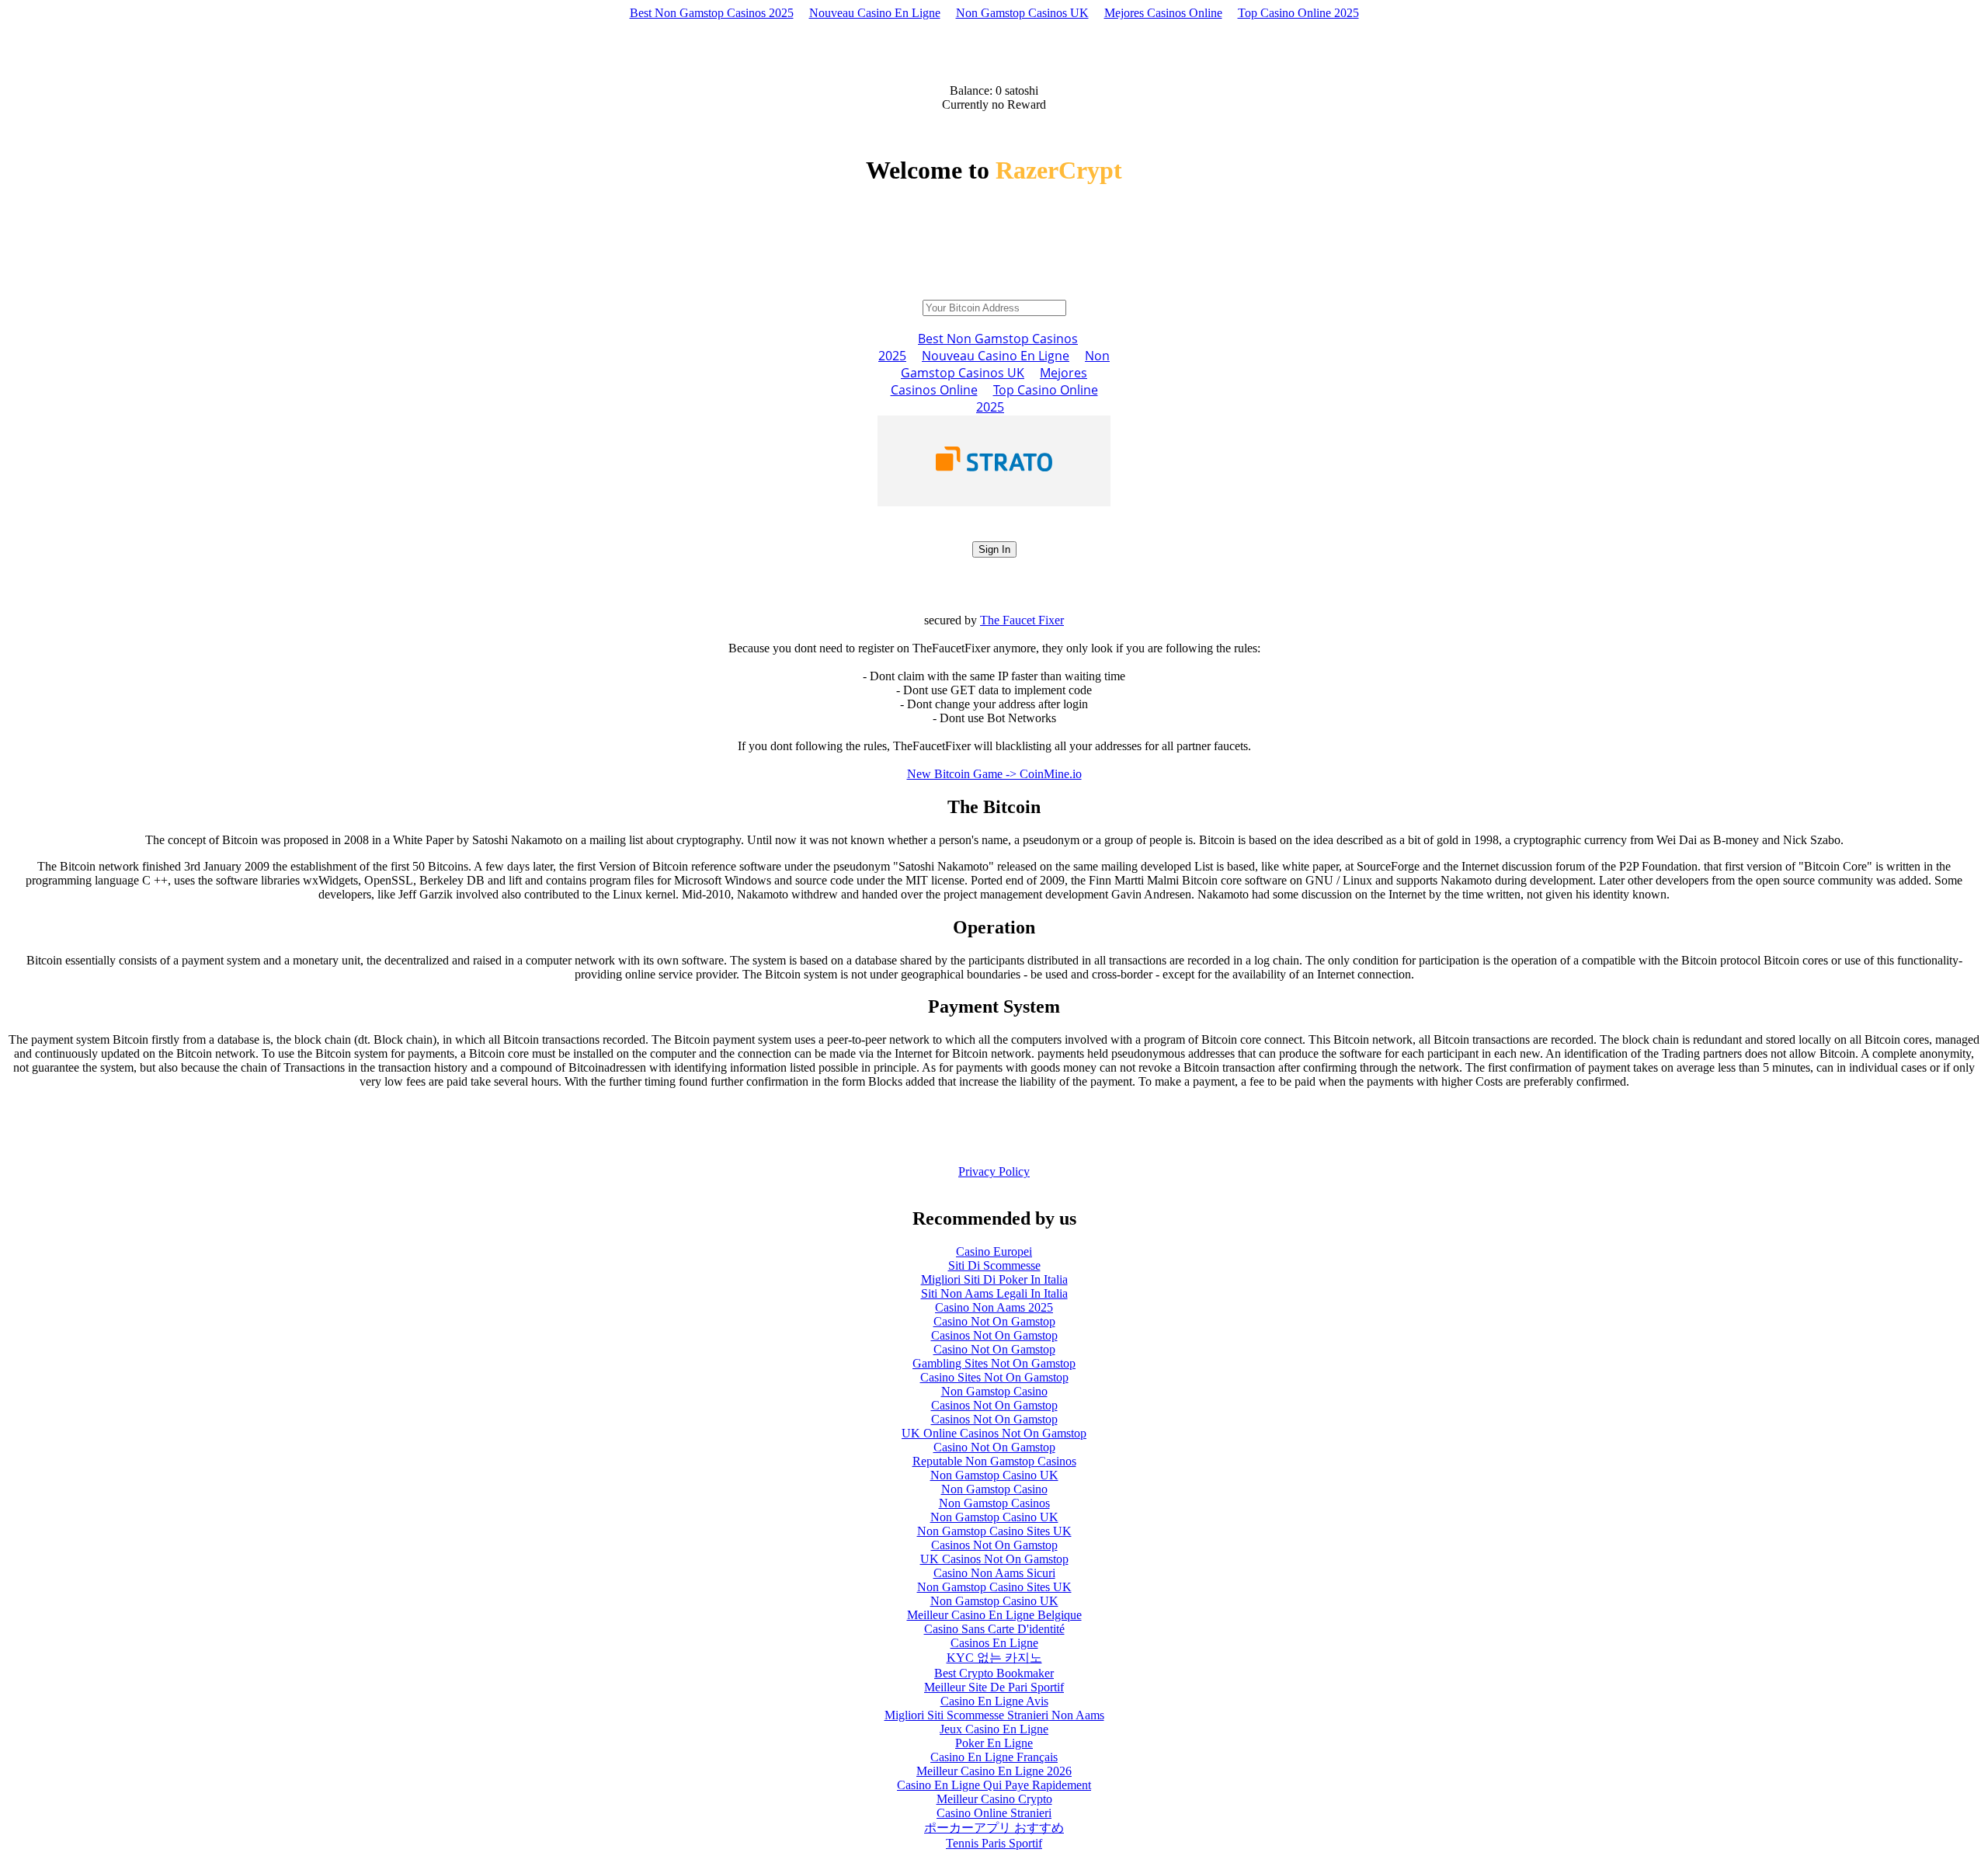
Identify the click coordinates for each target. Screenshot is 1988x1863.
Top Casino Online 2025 (1298, 13)
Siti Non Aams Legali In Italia (994, 1293)
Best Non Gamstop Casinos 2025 (712, 13)
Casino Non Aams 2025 (994, 1307)
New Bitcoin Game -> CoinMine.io (994, 774)
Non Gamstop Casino (994, 1391)
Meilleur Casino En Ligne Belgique (994, 1615)
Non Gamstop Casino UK (994, 1475)
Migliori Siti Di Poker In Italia (994, 1279)
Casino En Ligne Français (994, 1757)
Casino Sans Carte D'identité (994, 1629)
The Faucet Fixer (1022, 620)
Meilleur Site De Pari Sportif (994, 1687)
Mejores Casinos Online (1163, 13)
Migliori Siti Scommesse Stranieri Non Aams (994, 1715)
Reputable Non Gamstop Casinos (994, 1461)
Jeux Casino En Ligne (994, 1729)
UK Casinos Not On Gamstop (994, 1559)
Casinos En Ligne (994, 1643)
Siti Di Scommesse (994, 1265)
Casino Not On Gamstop (994, 1321)
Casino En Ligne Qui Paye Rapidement (994, 1785)
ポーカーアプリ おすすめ (994, 1828)
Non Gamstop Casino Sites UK (994, 1531)
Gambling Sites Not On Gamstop (994, 1363)
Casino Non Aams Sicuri (994, 1573)
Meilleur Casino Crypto (994, 1799)
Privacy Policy (994, 1171)
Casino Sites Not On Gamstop (994, 1377)
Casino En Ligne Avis (994, 1701)
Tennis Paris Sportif (994, 1843)
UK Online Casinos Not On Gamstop (994, 1433)
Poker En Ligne (994, 1743)
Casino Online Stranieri (994, 1813)
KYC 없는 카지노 (994, 1658)
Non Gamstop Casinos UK (1022, 13)
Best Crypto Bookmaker (994, 1673)
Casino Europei (994, 1251)
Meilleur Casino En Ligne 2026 (994, 1771)
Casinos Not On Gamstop (994, 1335)
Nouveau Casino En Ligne (875, 13)
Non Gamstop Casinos (994, 1503)
